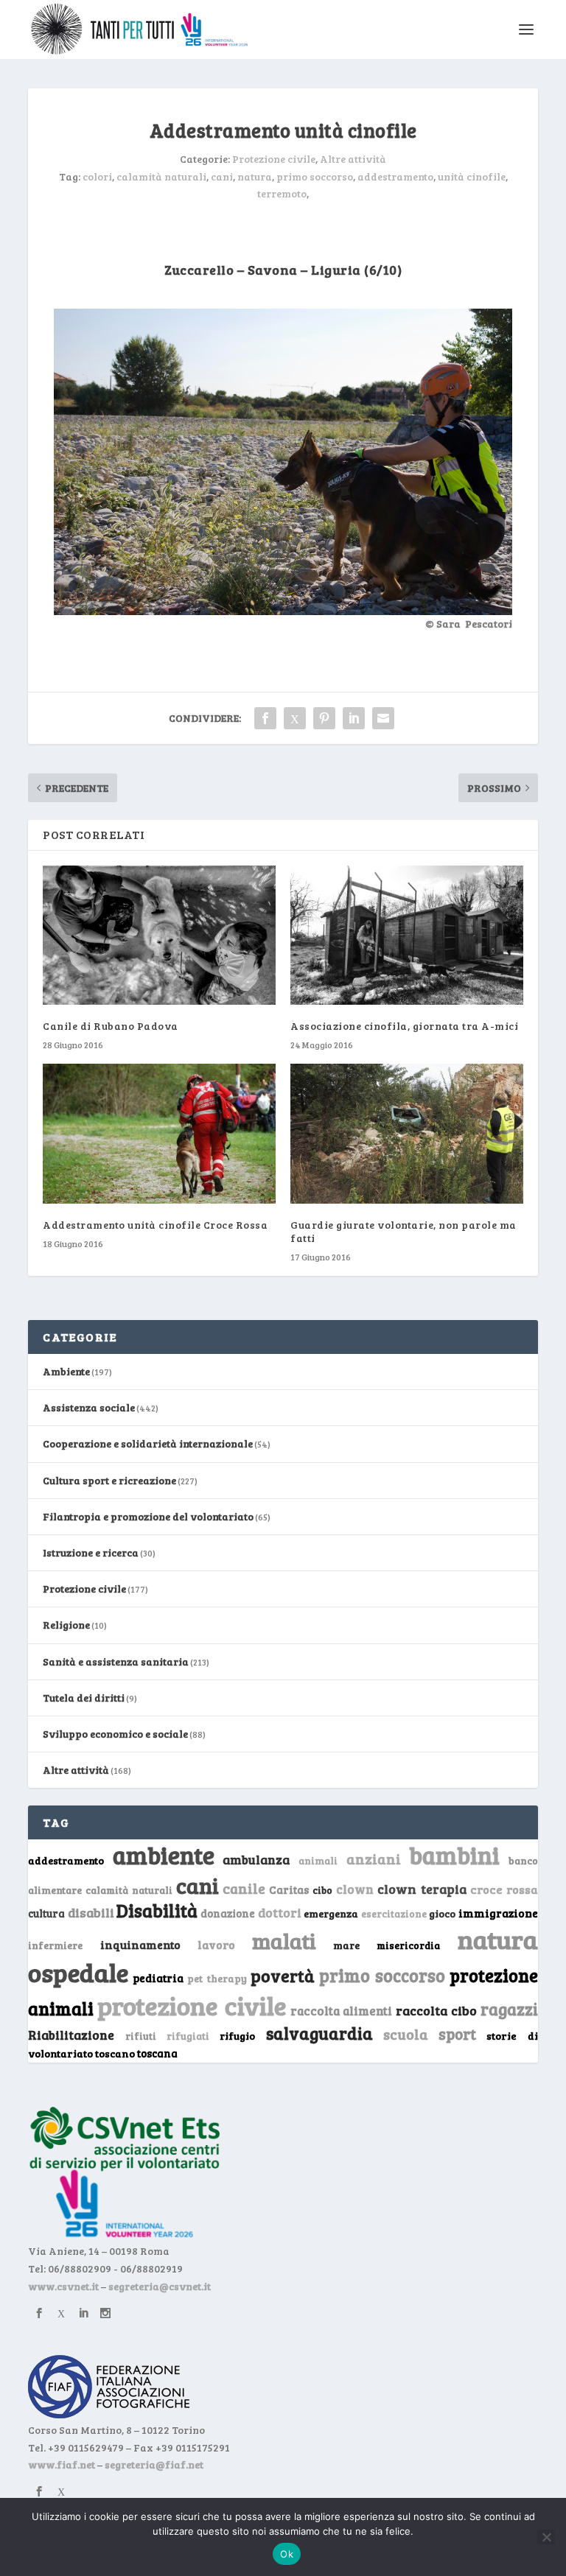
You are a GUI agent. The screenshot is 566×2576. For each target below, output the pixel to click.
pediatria (158, 1978)
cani (222, 176)
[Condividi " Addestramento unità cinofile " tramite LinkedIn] (354, 718)
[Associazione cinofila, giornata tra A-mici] (407, 935)
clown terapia (422, 1889)
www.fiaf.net (62, 2464)
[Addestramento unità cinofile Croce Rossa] (159, 1133)
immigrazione (498, 1913)
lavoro (216, 1944)
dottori (280, 1913)
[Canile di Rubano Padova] (159, 935)
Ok (287, 2554)
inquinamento (140, 1944)
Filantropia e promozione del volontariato (148, 1516)
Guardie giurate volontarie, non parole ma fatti (403, 1231)
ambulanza (256, 1860)
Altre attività (353, 159)
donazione (228, 1913)
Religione (66, 1625)
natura (255, 176)
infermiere (55, 1945)
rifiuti (141, 2036)
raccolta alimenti (342, 2011)
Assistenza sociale (89, 1407)
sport (457, 2034)
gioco (442, 1913)
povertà (283, 1975)
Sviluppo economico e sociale (115, 1734)
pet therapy (217, 1978)
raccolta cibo (436, 2010)
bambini (454, 1855)
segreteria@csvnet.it (160, 2286)
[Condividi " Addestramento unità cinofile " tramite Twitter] (295, 718)
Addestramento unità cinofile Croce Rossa (155, 1225)
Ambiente (66, 1371)
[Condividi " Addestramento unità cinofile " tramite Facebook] (265, 718)
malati (284, 1941)
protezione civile (192, 2005)
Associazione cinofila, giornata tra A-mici (404, 1026)
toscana (157, 2053)
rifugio (237, 2036)
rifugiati (188, 2036)
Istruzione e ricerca (91, 1552)
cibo (322, 1890)
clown (355, 1889)
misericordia (408, 1945)
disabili (91, 1912)
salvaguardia (319, 2033)
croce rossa (504, 1889)
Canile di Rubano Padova (111, 1026)
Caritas (289, 1889)
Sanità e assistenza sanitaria (116, 1661)
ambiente (164, 1855)
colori (97, 176)
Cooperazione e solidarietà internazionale (148, 1443)
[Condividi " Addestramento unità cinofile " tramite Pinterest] (324, 718)
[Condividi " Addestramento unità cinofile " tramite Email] (383, 718)
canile (244, 1888)
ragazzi (509, 2009)
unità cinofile (472, 176)
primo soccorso (315, 176)
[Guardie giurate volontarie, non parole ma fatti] (407, 1133)
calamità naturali (161, 176)
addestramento (395, 176)
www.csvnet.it (63, 2286)
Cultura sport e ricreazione (109, 1480)
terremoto (282, 193)
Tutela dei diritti (84, 1698)
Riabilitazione (71, 2035)
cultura (46, 1913)
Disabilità (157, 1910)
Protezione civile (274, 159)
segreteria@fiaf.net (154, 2464)
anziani (374, 1859)
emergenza (331, 1913)
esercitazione (394, 1914)
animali (318, 1860)
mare (346, 1945)
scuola (406, 2034)
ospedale (78, 1972)
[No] (546, 2537)
